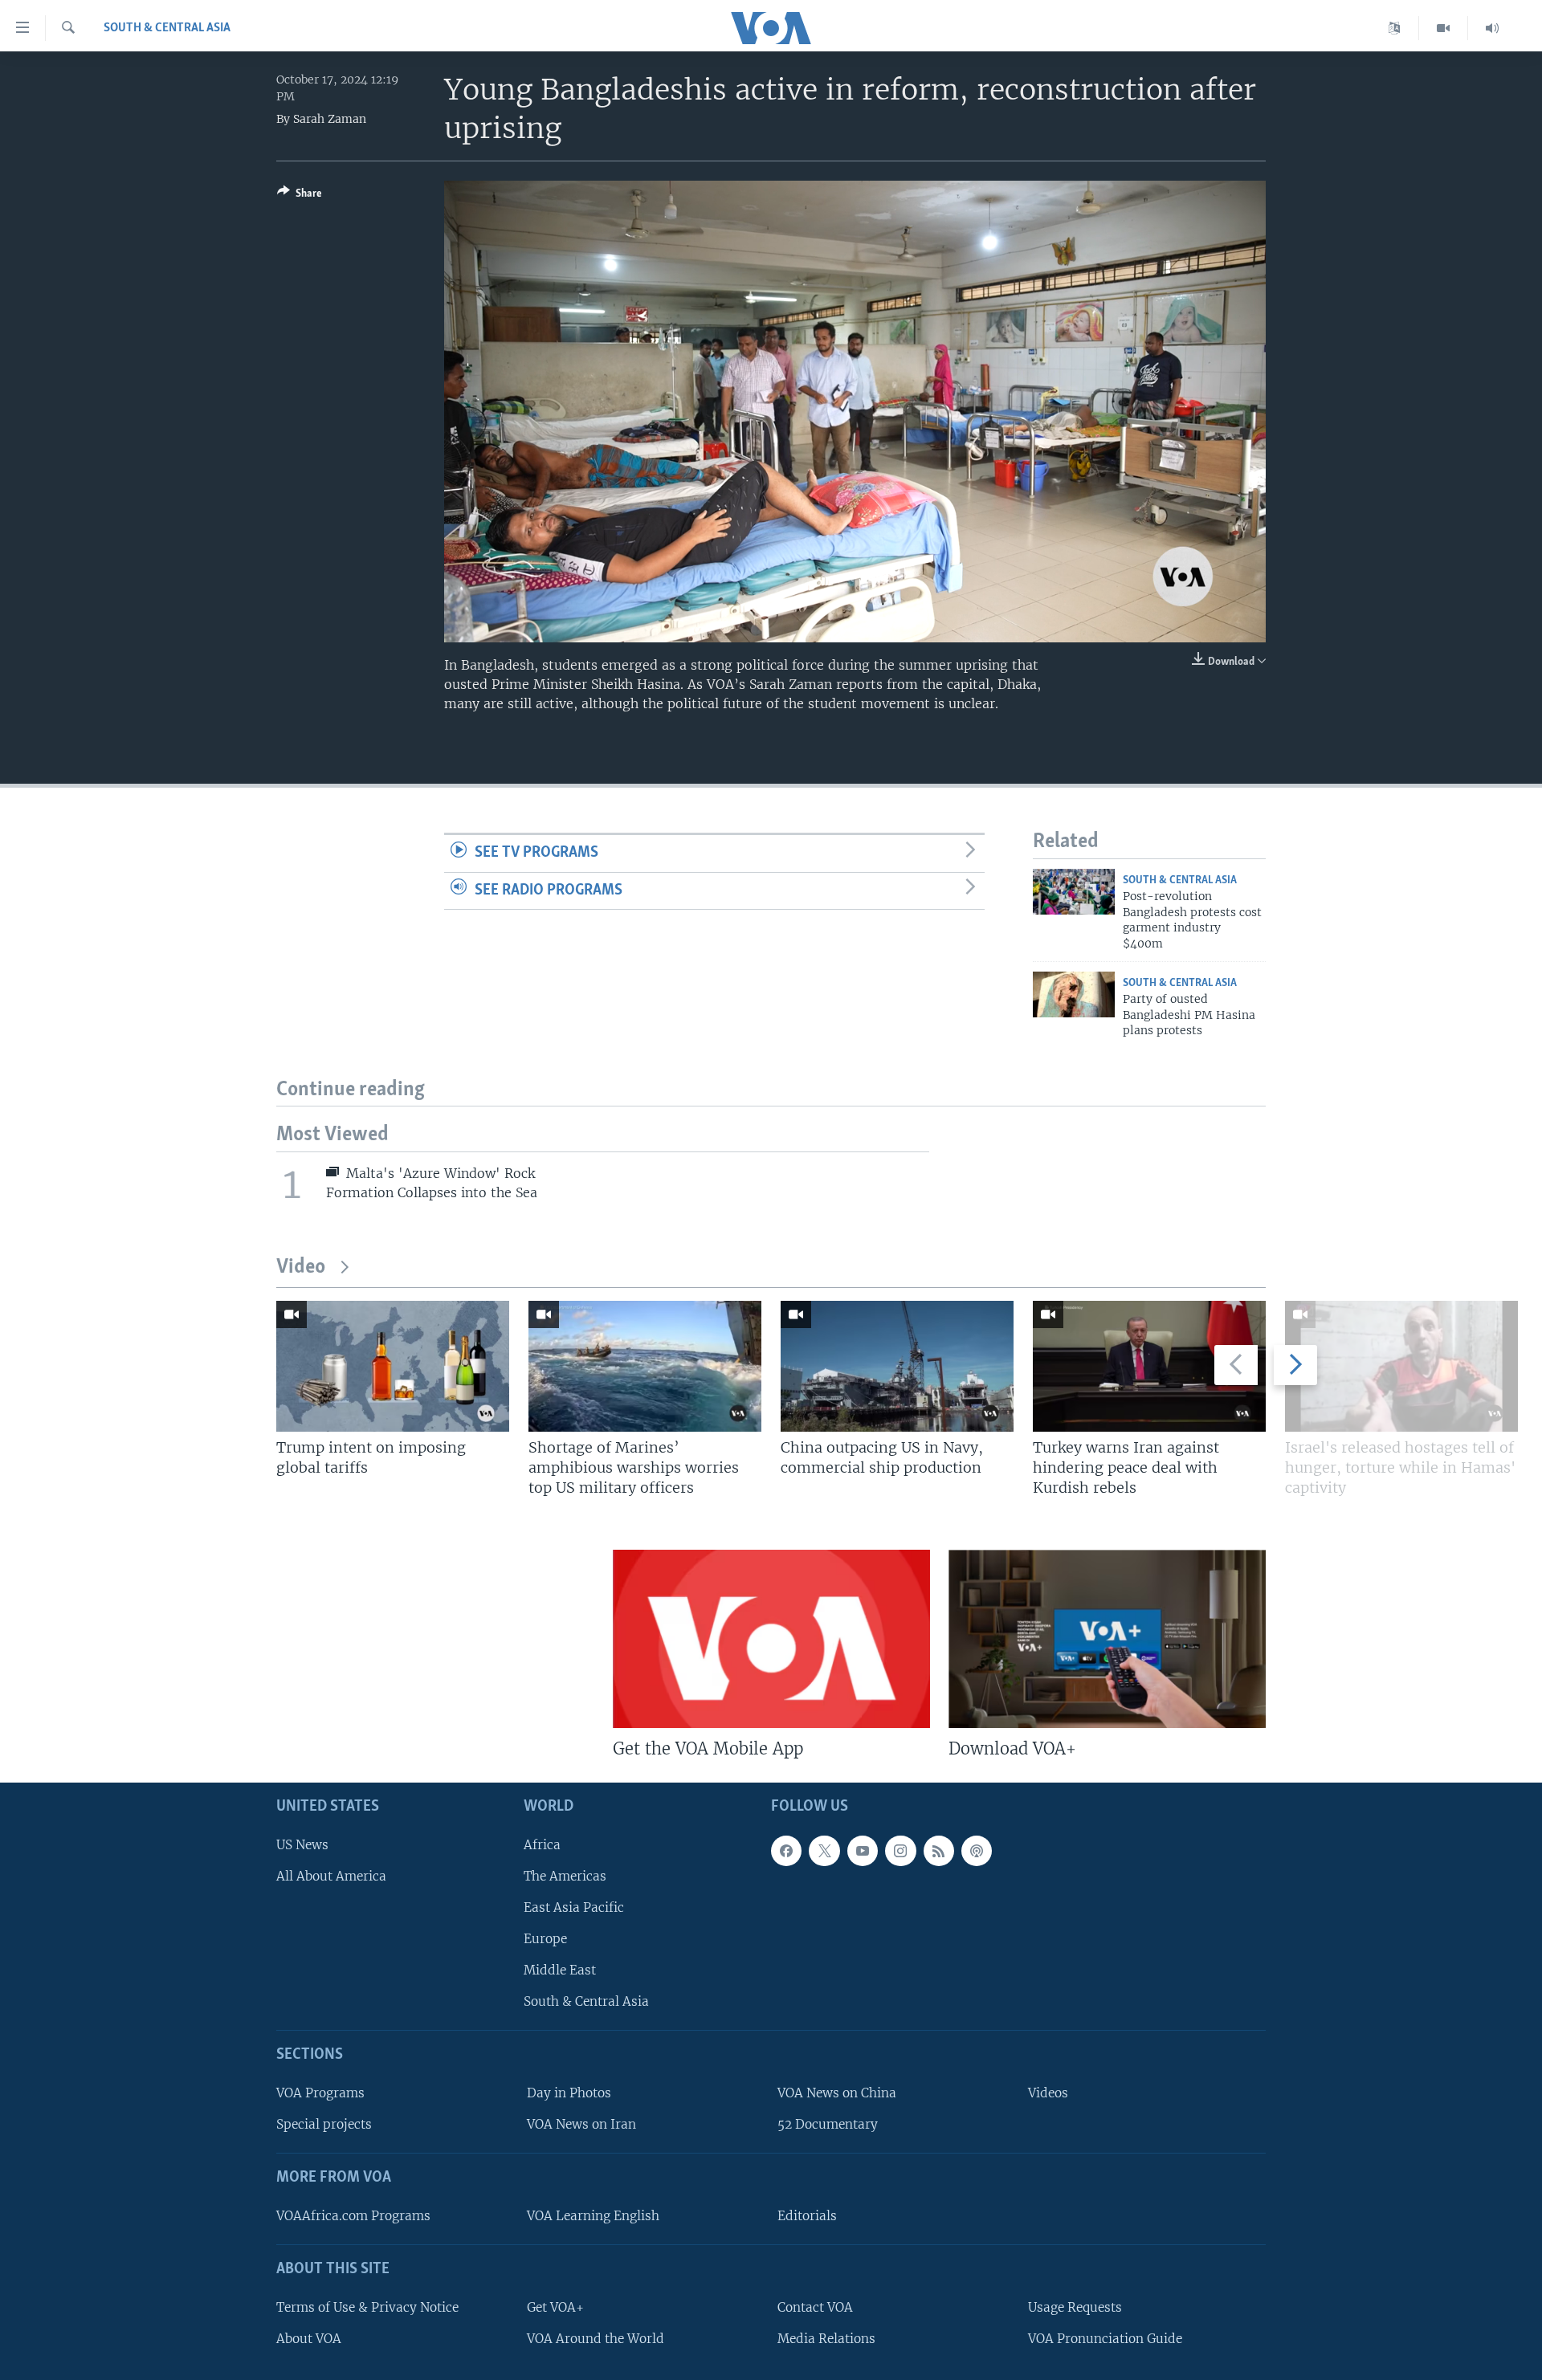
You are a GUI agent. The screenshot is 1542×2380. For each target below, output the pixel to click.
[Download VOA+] (1107, 1639)
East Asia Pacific (574, 1907)
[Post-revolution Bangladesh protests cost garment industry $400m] (1074, 892)
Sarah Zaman (330, 119)
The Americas (565, 1876)
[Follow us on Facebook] (786, 1851)
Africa (542, 1845)
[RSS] (939, 1851)
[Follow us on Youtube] (863, 1851)
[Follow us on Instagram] (900, 1851)
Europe (545, 1939)
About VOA (309, 2339)
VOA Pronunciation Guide (1105, 2339)
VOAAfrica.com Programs (353, 2216)
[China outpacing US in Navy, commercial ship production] (897, 1366)
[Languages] (1395, 28)
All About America (331, 1876)
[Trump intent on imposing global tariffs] (393, 1366)
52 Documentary (828, 2125)
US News (302, 1845)
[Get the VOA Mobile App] (771, 1639)
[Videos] (1444, 28)
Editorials (807, 2216)
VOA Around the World (596, 2339)
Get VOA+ (555, 2307)
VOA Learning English (593, 2216)
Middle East (560, 1971)
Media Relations (826, 2339)
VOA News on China (837, 2093)
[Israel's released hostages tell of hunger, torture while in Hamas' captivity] (1401, 1366)
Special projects (324, 2125)
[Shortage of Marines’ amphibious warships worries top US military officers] (645, 1366)
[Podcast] (977, 1851)
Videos (1048, 2093)
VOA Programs (320, 2093)
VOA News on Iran (581, 2125)
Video (301, 1267)
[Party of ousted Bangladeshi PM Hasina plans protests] (1074, 994)
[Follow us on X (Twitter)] (824, 1851)
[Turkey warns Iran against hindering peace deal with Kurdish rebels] (1149, 1366)
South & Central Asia (167, 28)
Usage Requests (1075, 2307)
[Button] (300, 196)
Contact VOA (815, 2307)
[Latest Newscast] (1492, 28)
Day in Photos (569, 2093)
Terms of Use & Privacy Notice (367, 2307)
